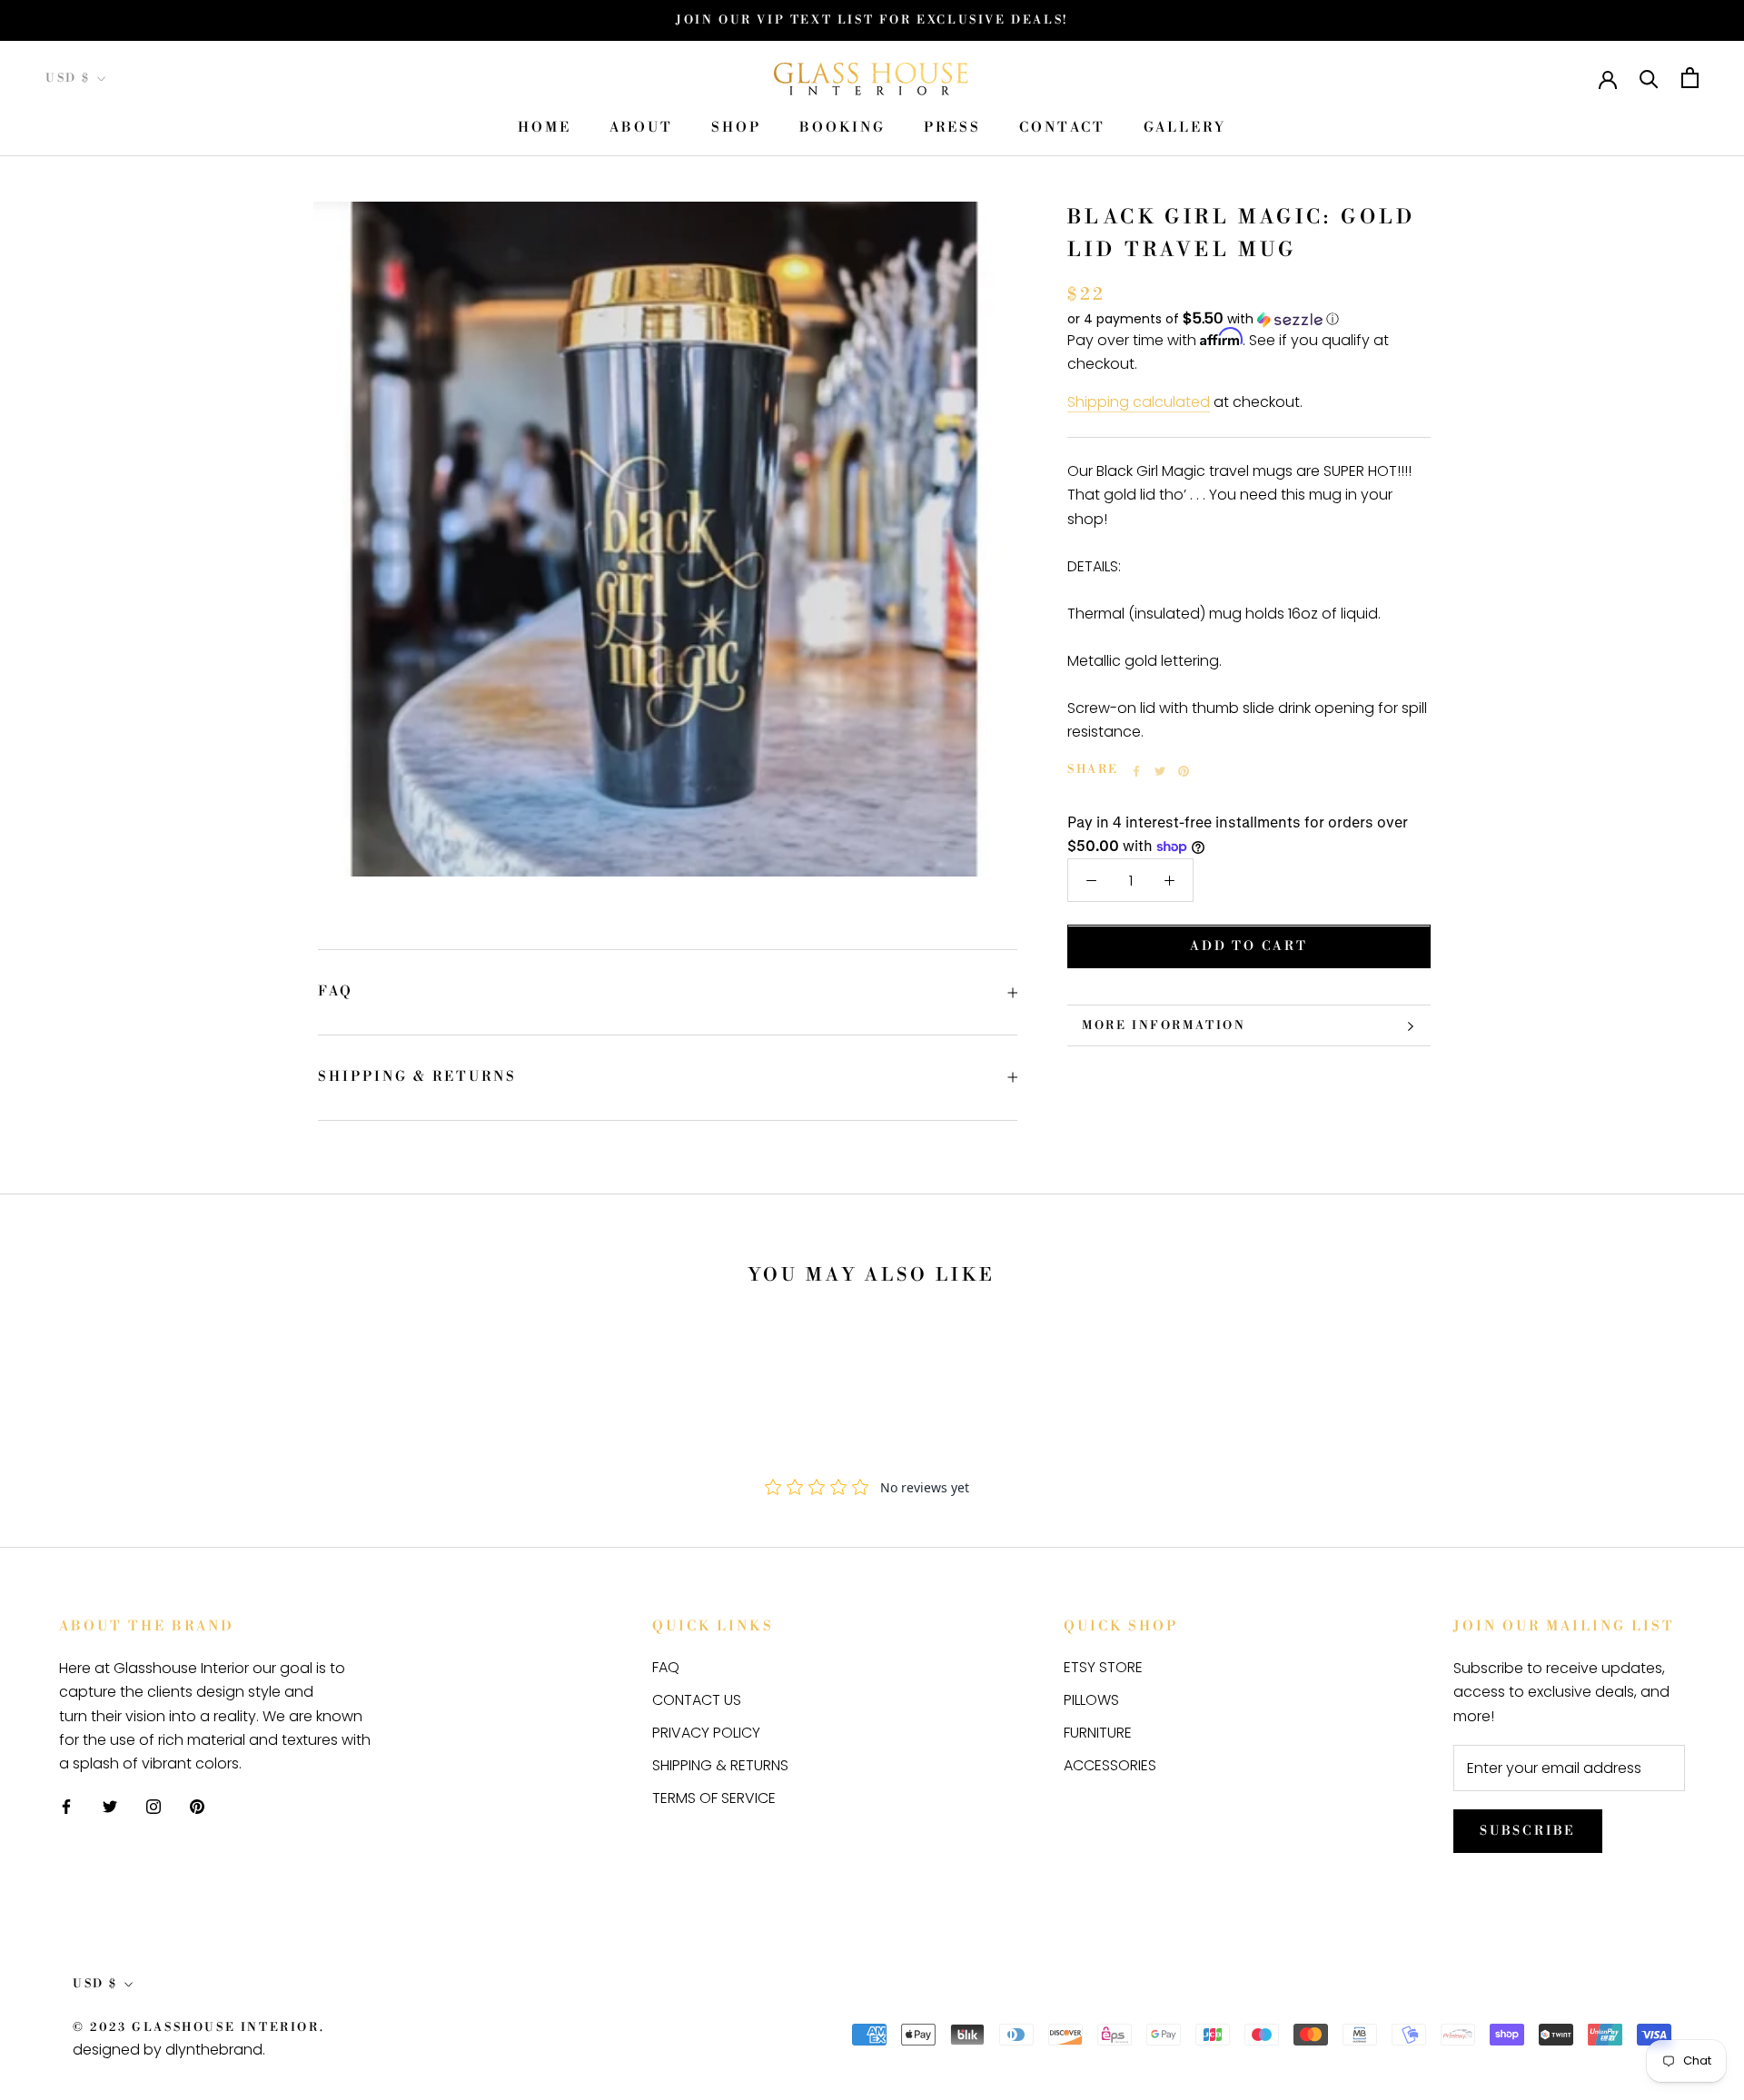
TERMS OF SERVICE (714, 1798)
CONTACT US (697, 1700)
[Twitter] (1160, 771)
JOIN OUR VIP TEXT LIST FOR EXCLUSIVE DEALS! (872, 20)
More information (1164, 1025)
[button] (1249, 319)
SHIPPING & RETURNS (417, 1077)
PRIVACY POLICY (706, 1733)
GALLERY (1185, 129)
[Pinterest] (1184, 771)
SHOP (736, 129)
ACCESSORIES (1110, 1765)
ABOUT (641, 129)
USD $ (68, 78)
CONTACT (1062, 129)
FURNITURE (1098, 1733)
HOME (545, 129)
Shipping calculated (1139, 403)
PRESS (952, 129)
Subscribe (1528, 1831)
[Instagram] (154, 1807)
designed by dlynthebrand (168, 2050)
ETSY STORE (1103, 1667)
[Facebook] (1136, 771)
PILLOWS (1091, 1700)
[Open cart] (1690, 78)
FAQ (336, 991)
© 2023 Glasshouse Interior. (198, 2027)
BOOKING (842, 129)
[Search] (1649, 78)
